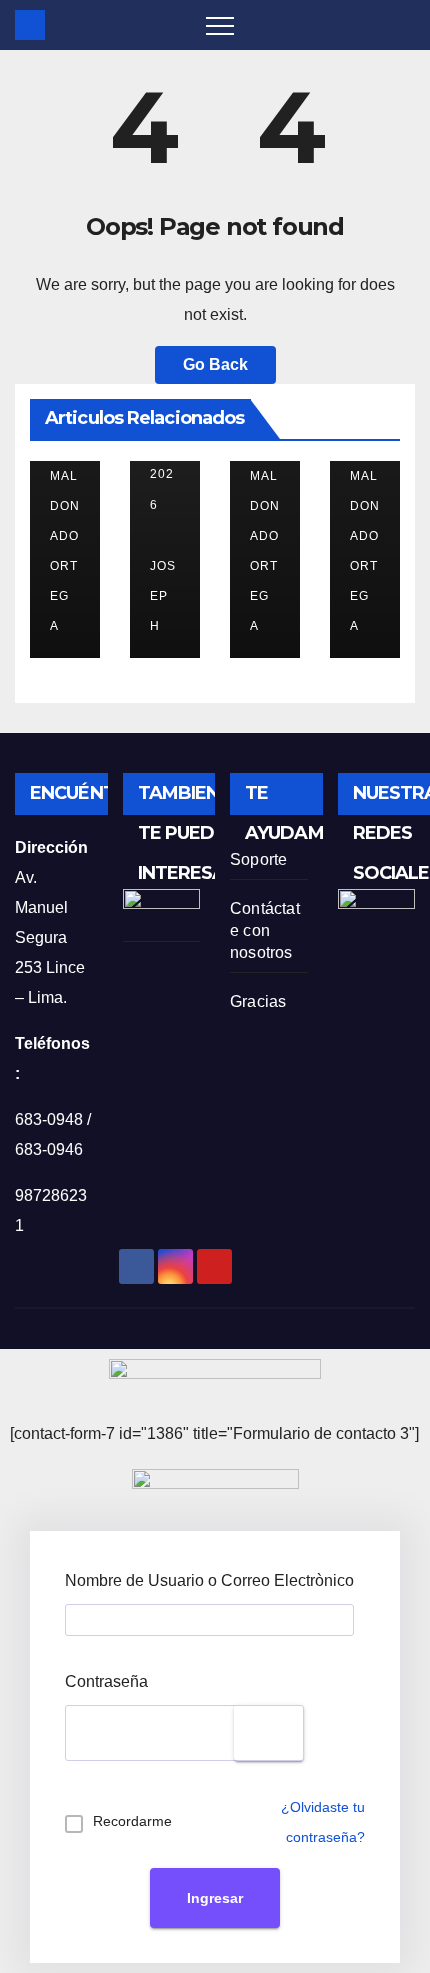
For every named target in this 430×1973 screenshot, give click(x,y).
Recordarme (132, 1821)
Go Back (215, 364)
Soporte (258, 859)
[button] (401, 24)
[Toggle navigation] (220, 25)
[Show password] (269, 1733)
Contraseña (106, 1681)
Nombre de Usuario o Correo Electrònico (209, 1580)
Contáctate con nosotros (265, 930)
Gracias (258, 1001)
